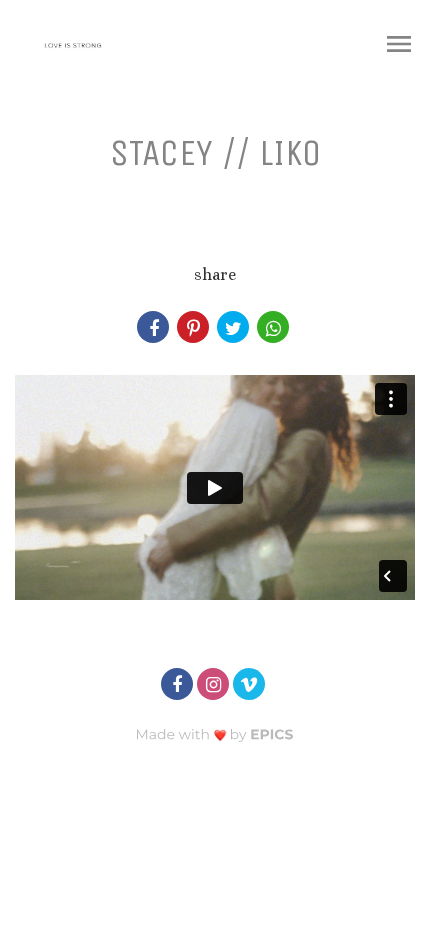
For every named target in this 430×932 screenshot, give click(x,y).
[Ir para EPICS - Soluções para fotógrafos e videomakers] (215, 734)
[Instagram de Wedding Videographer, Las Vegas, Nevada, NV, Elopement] (215, 682)
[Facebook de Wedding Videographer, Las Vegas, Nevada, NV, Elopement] (179, 682)
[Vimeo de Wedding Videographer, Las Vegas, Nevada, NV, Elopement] (251, 682)
